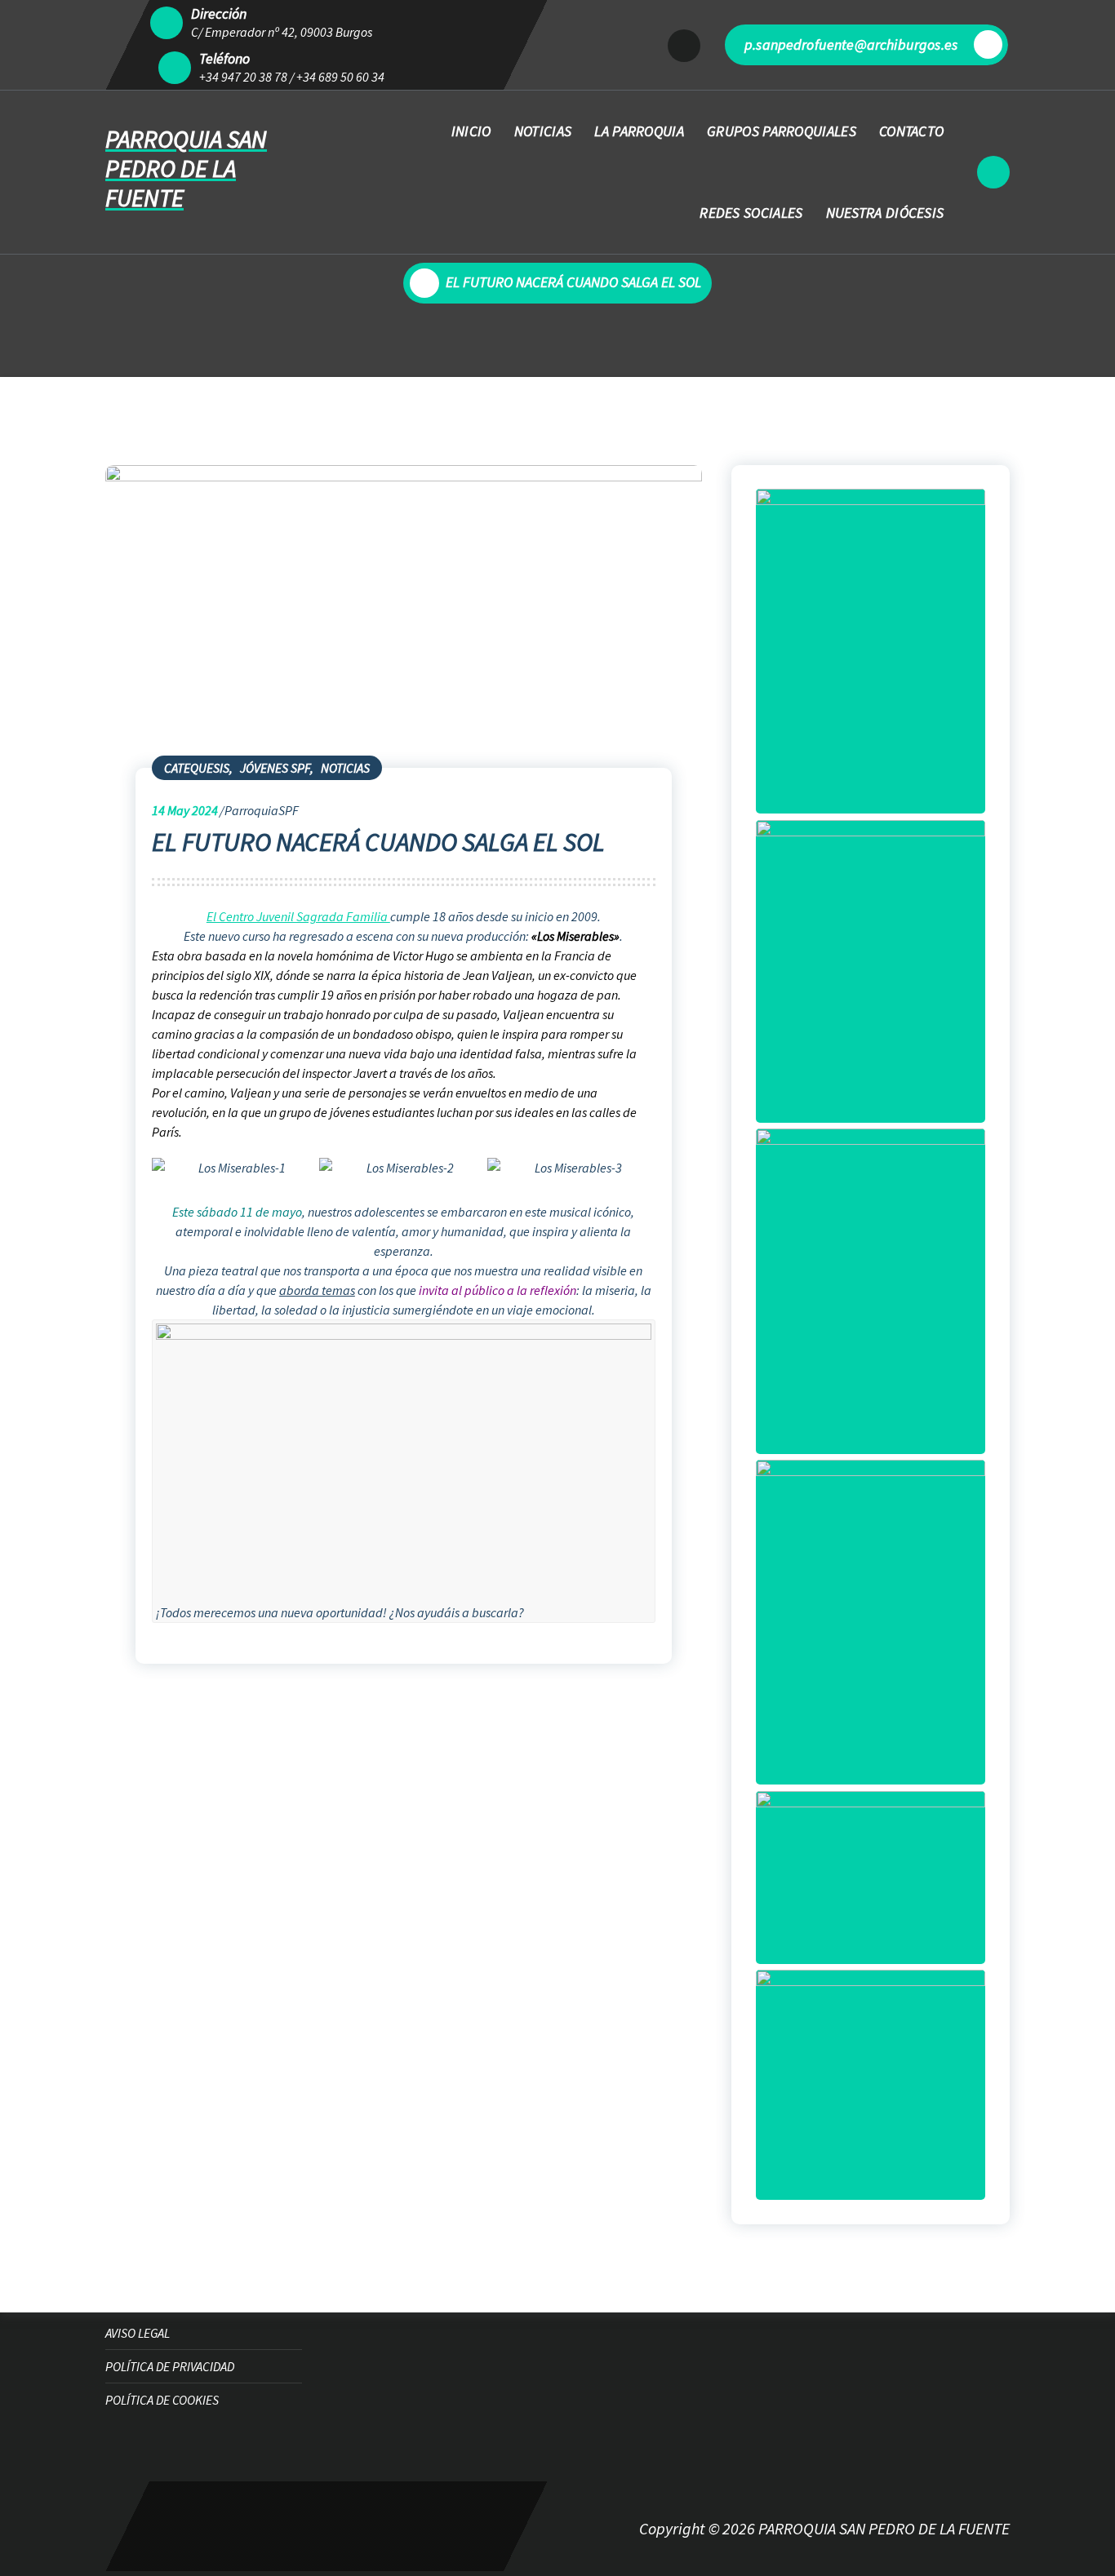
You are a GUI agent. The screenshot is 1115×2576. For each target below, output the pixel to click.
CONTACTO (911, 131)
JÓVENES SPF (275, 768)
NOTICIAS (543, 131)
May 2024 (185, 810)
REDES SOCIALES (751, 213)
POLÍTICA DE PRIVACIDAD (170, 2366)
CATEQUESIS (197, 768)
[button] (151, 1203)
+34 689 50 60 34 (340, 77)
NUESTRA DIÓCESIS (885, 213)
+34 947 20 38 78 (243, 77)
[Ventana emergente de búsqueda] (993, 172)
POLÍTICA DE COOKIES (162, 2400)
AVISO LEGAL (138, 2333)
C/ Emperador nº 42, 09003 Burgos (282, 32)
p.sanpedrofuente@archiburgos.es (851, 44)
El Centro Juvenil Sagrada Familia (298, 916)
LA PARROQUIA (639, 131)
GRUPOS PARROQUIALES (782, 131)
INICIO (471, 131)
